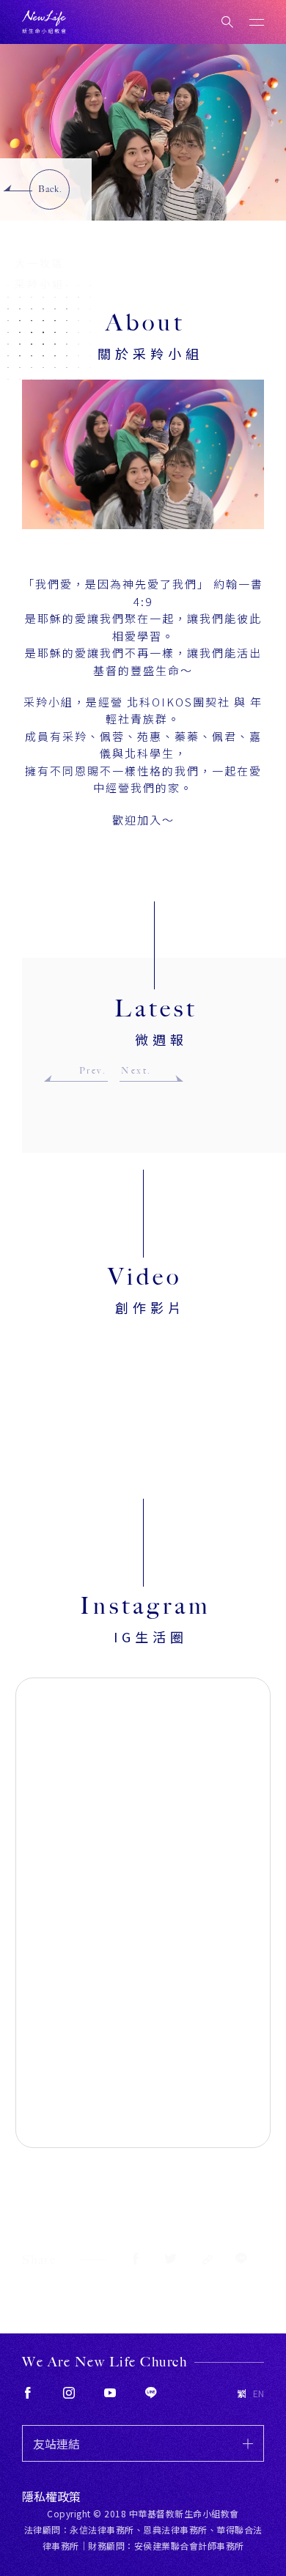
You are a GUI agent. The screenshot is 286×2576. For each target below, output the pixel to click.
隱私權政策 (51, 2496)
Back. (50, 189)
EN (258, 2394)
